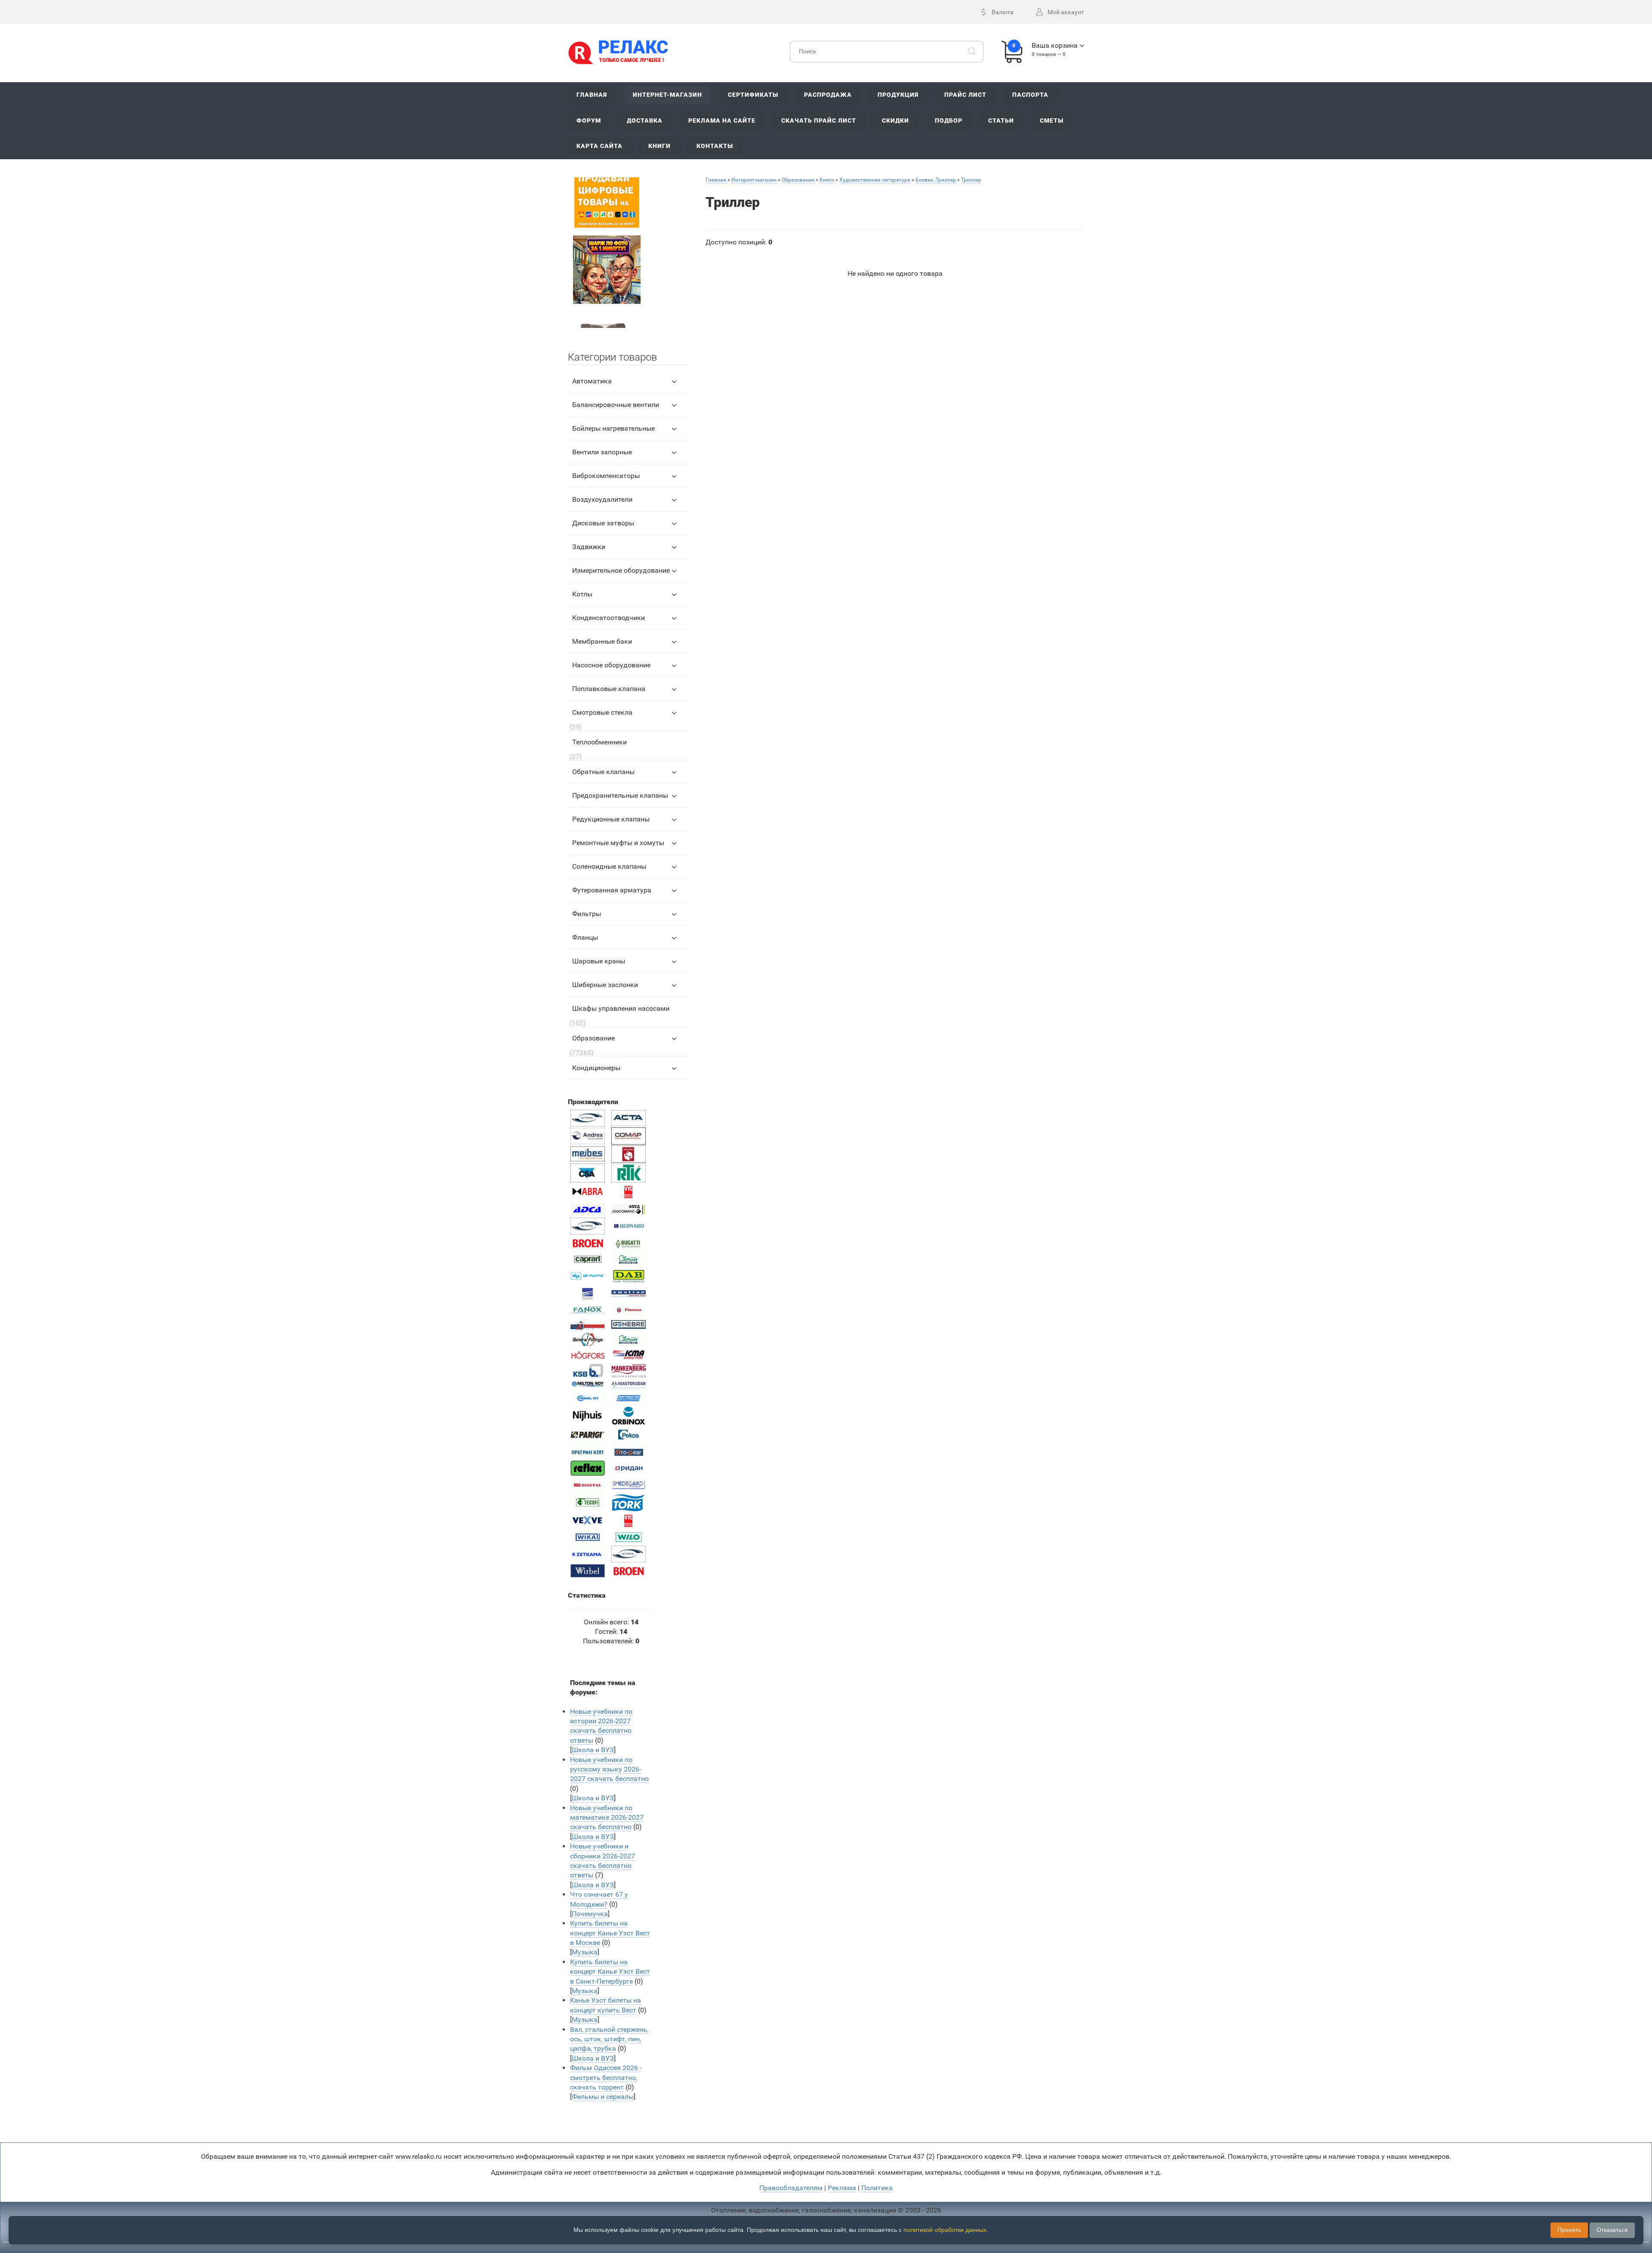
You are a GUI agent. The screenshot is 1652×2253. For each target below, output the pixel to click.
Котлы (582, 594)
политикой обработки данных (945, 2230)
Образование (593, 1038)
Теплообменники (599, 742)
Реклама (842, 2188)
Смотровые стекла (602, 712)
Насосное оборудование (611, 665)
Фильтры (587, 914)
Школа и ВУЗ (593, 1750)
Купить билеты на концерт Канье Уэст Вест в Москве (610, 1933)
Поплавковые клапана (609, 689)
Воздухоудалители (602, 499)
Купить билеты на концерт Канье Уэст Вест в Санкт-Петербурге (610, 1972)
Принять (1569, 2230)
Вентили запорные (602, 452)
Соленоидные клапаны (609, 866)
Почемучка (590, 1914)
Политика (877, 2188)
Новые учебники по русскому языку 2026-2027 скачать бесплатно (609, 1769)
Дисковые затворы (603, 523)
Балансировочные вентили (616, 405)
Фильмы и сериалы (603, 2097)
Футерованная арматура (612, 890)
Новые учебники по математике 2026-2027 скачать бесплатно (607, 1818)
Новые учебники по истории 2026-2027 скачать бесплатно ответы (601, 1726)
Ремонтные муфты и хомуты (618, 843)
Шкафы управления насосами (621, 1008)
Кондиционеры (596, 1068)
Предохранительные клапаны (620, 795)
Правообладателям (791, 2188)
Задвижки (589, 547)
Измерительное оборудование (621, 570)
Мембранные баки (602, 641)
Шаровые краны (599, 961)
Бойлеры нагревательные (613, 428)
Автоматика (592, 381)
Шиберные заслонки (605, 985)
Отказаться (1612, 2230)
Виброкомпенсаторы (606, 476)
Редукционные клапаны (611, 819)
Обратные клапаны (603, 772)
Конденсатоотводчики (609, 618)
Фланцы (585, 937)
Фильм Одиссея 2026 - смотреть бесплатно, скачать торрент (606, 2077)
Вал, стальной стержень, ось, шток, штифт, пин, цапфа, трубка (609, 2039)
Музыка (585, 1952)
